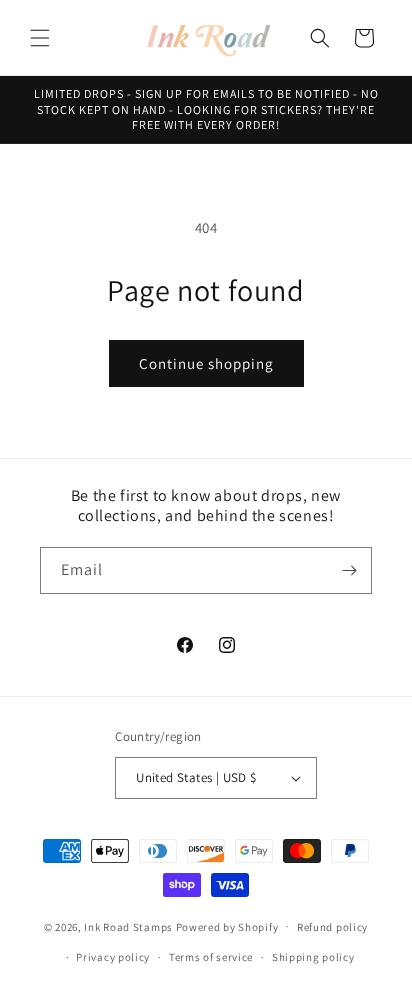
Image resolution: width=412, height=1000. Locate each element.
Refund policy (332, 927)
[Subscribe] (349, 570)
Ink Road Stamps (128, 926)
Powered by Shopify (227, 926)
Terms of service (211, 957)
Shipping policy (313, 957)
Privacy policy (113, 957)
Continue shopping (206, 363)
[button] (40, 38)
